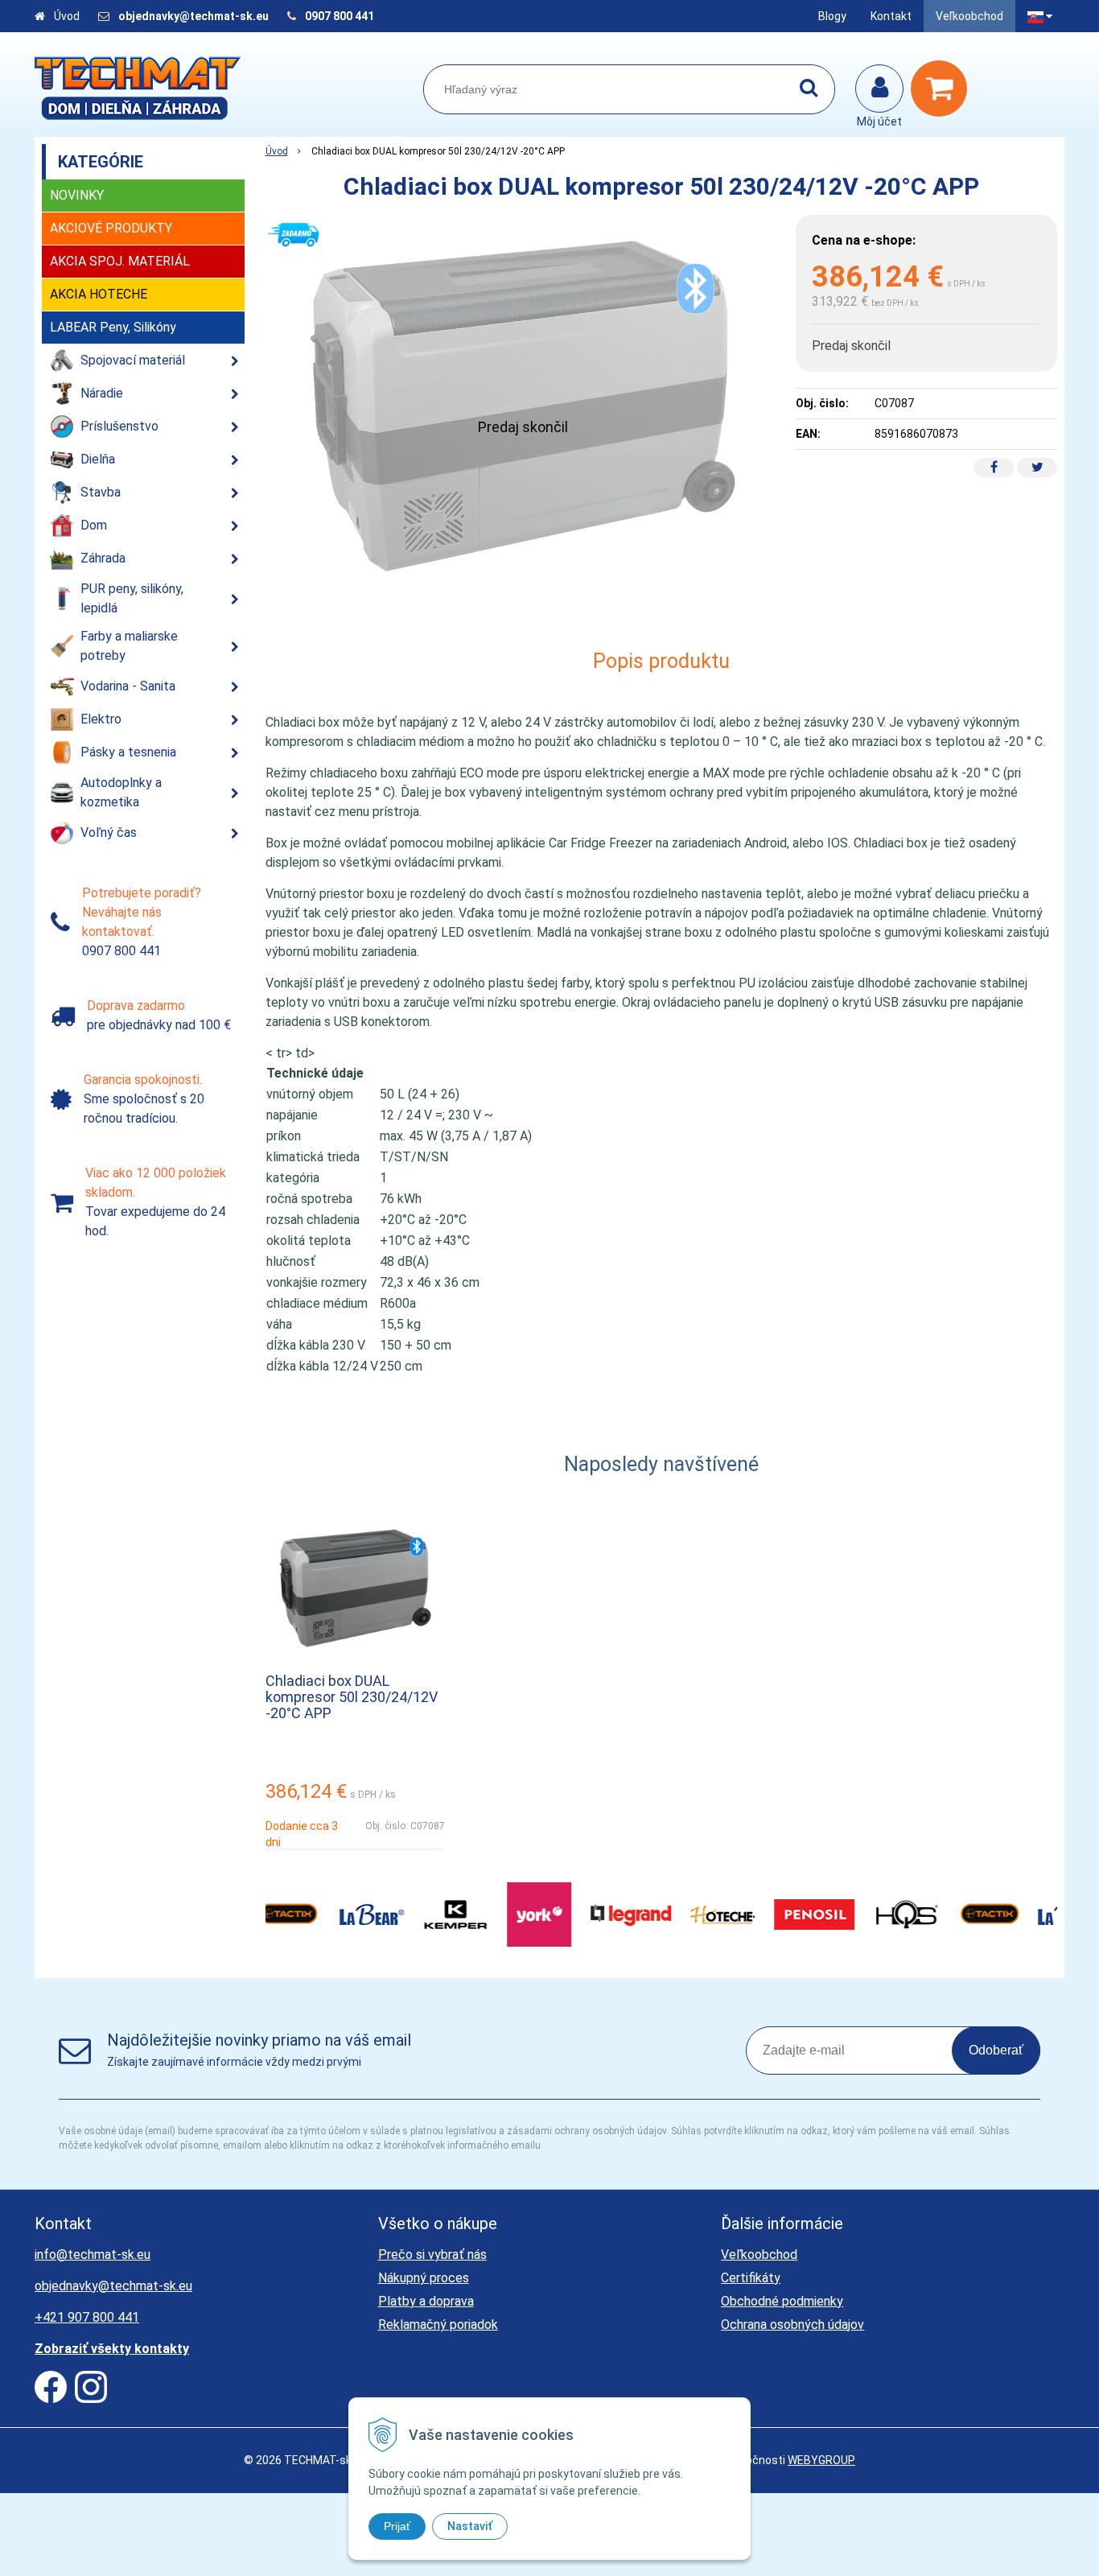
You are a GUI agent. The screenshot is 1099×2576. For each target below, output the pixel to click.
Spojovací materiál (133, 360)
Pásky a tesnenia (128, 752)
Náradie (102, 393)
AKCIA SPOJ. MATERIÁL (120, 261)
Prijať (397, 2526)
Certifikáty (751, 2278)
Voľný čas (109, 833)
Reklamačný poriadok (438, 2325)
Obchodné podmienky (782, 2301)
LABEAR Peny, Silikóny (113, 327)
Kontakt (891, 16)
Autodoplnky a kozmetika (121, 792)
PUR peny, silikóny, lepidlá (132, 598)
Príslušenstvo (119, 426)
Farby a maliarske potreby (129, 646)
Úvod (67, 16)
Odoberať (996, 2050)
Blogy (832, 16)
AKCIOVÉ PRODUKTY (111, 228)
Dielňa (98, 459)
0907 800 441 (340, 16)
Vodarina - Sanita (128, 686)
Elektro (101, 719)
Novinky (77, 195)
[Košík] (943, 89)
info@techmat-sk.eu (93, 2255)
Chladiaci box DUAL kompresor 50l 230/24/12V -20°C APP (352, 1697)
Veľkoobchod (969, 16)
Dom (94, 525)
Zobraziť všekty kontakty (112, 2349)
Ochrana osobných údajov (792, 2325)
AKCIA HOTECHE (99, 294)
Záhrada (103, 558)
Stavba (101, 492)
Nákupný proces (424, 2278)
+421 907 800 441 (87, 2317)
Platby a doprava (426, 2301)
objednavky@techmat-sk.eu (195, 16)
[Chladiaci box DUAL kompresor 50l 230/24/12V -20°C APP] (523, 406)
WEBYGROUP (821, 2460)
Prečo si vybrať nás (432, 2255)
